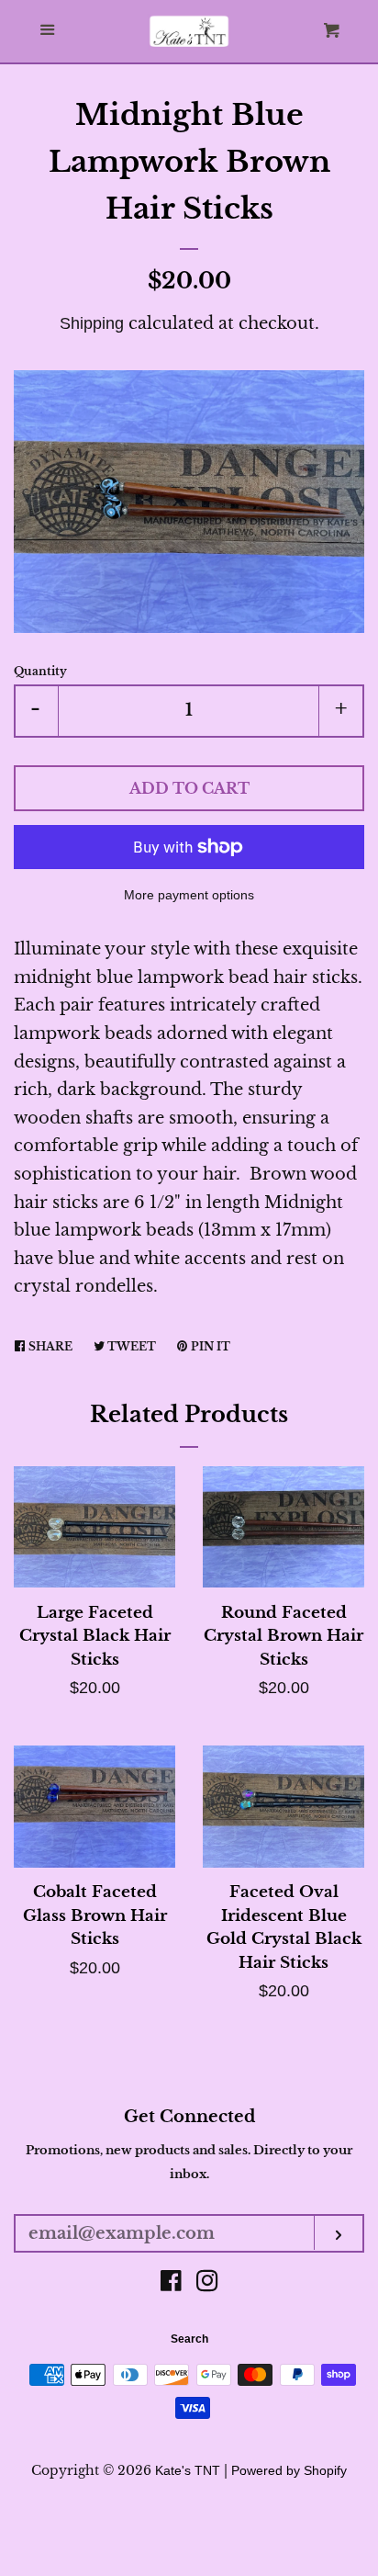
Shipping (92, 323)
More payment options (189, 895)
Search (189, 2339)
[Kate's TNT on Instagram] (207, 2284)
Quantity (40, 671)
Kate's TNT (188, 2470)
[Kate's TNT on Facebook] (171, 2284)
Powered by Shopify (289, 2470)
